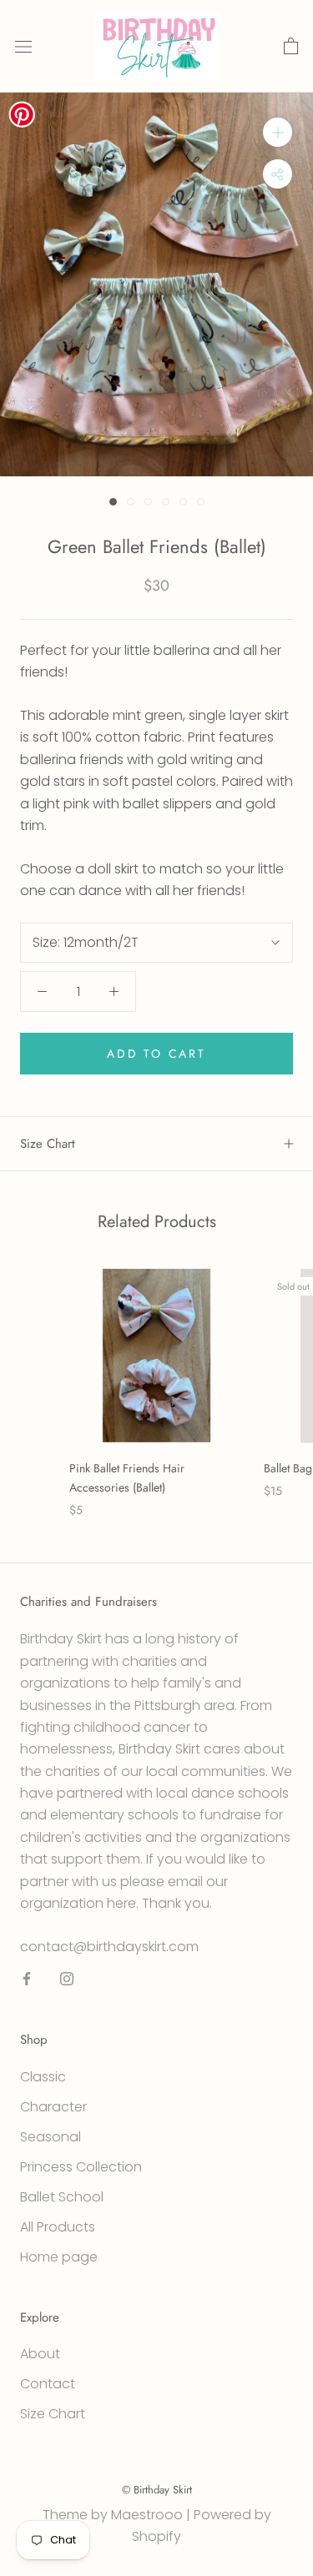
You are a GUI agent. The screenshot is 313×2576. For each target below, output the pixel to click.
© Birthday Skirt (157, 2490)
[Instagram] (67, 1978)
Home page (59, 2257)
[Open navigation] (23, 47)
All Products (58, 2227)
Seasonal (50, 2137)
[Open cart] (291, 47)
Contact (48, 2384)
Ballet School (62, 2197)
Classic (43, 2077)
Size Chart (48, 1144)
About (40, 2354)
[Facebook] (27, 1978)
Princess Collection (81, 2167)
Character (53, 2107)
